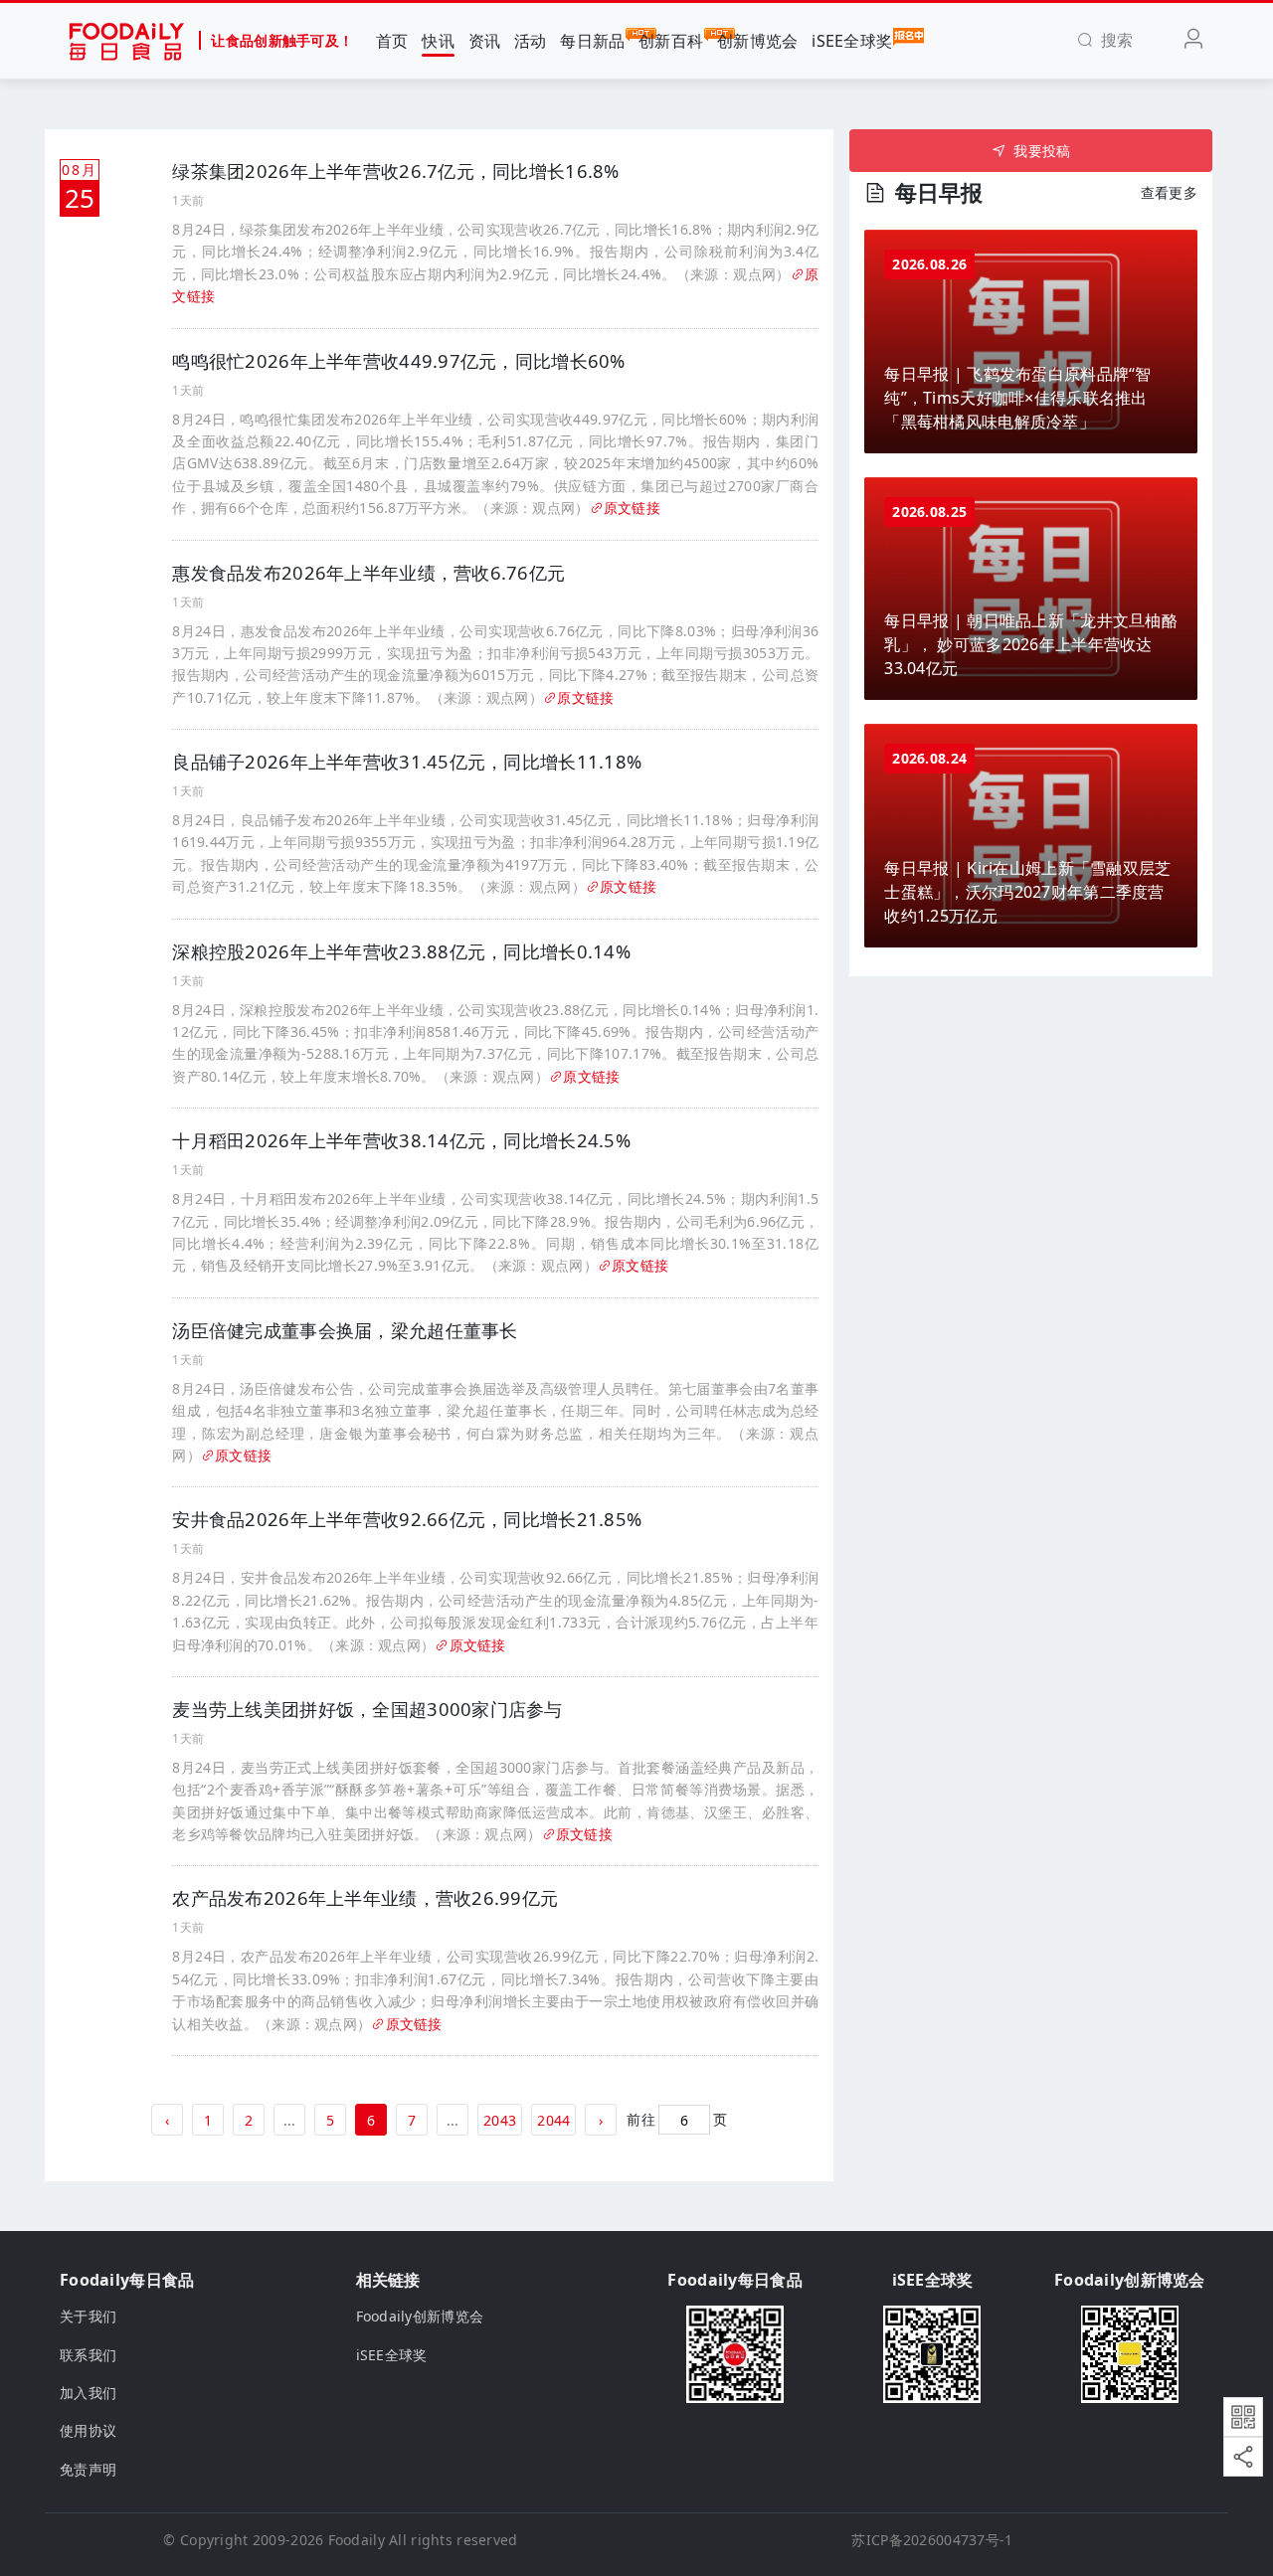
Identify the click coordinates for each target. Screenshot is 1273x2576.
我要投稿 (1042, 151)
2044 (553, 2120)
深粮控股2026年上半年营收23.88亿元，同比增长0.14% (401, 951)
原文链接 (632, 508)
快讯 (438, 41)
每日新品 (592, 41)
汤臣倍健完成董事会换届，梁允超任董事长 (345, 1330)
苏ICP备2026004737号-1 (932, 2540)
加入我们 (88, 2393)
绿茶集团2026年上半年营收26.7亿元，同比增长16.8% (395, 171)
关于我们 (88, 2316)
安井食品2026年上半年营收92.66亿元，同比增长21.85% (407, 1519)
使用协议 (88, 2430)
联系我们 (88, 2355)
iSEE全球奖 (852, 41)
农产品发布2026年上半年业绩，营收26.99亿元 (365, 1898)
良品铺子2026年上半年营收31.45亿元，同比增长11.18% (407, 762)
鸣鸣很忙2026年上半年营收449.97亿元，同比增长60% (398, 361)
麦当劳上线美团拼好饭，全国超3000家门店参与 (367, 1709)
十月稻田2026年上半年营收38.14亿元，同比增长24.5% (401, 1140)
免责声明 (88, 2469)
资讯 (485, 41)
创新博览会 (757, 41)
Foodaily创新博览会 (420, 2316)
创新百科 (671, 41)
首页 (392, 41)
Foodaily (357, 2540)
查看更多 (1169, 192)
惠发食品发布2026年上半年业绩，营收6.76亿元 (368, 573)
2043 (500, 2120)
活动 (531, 41)
